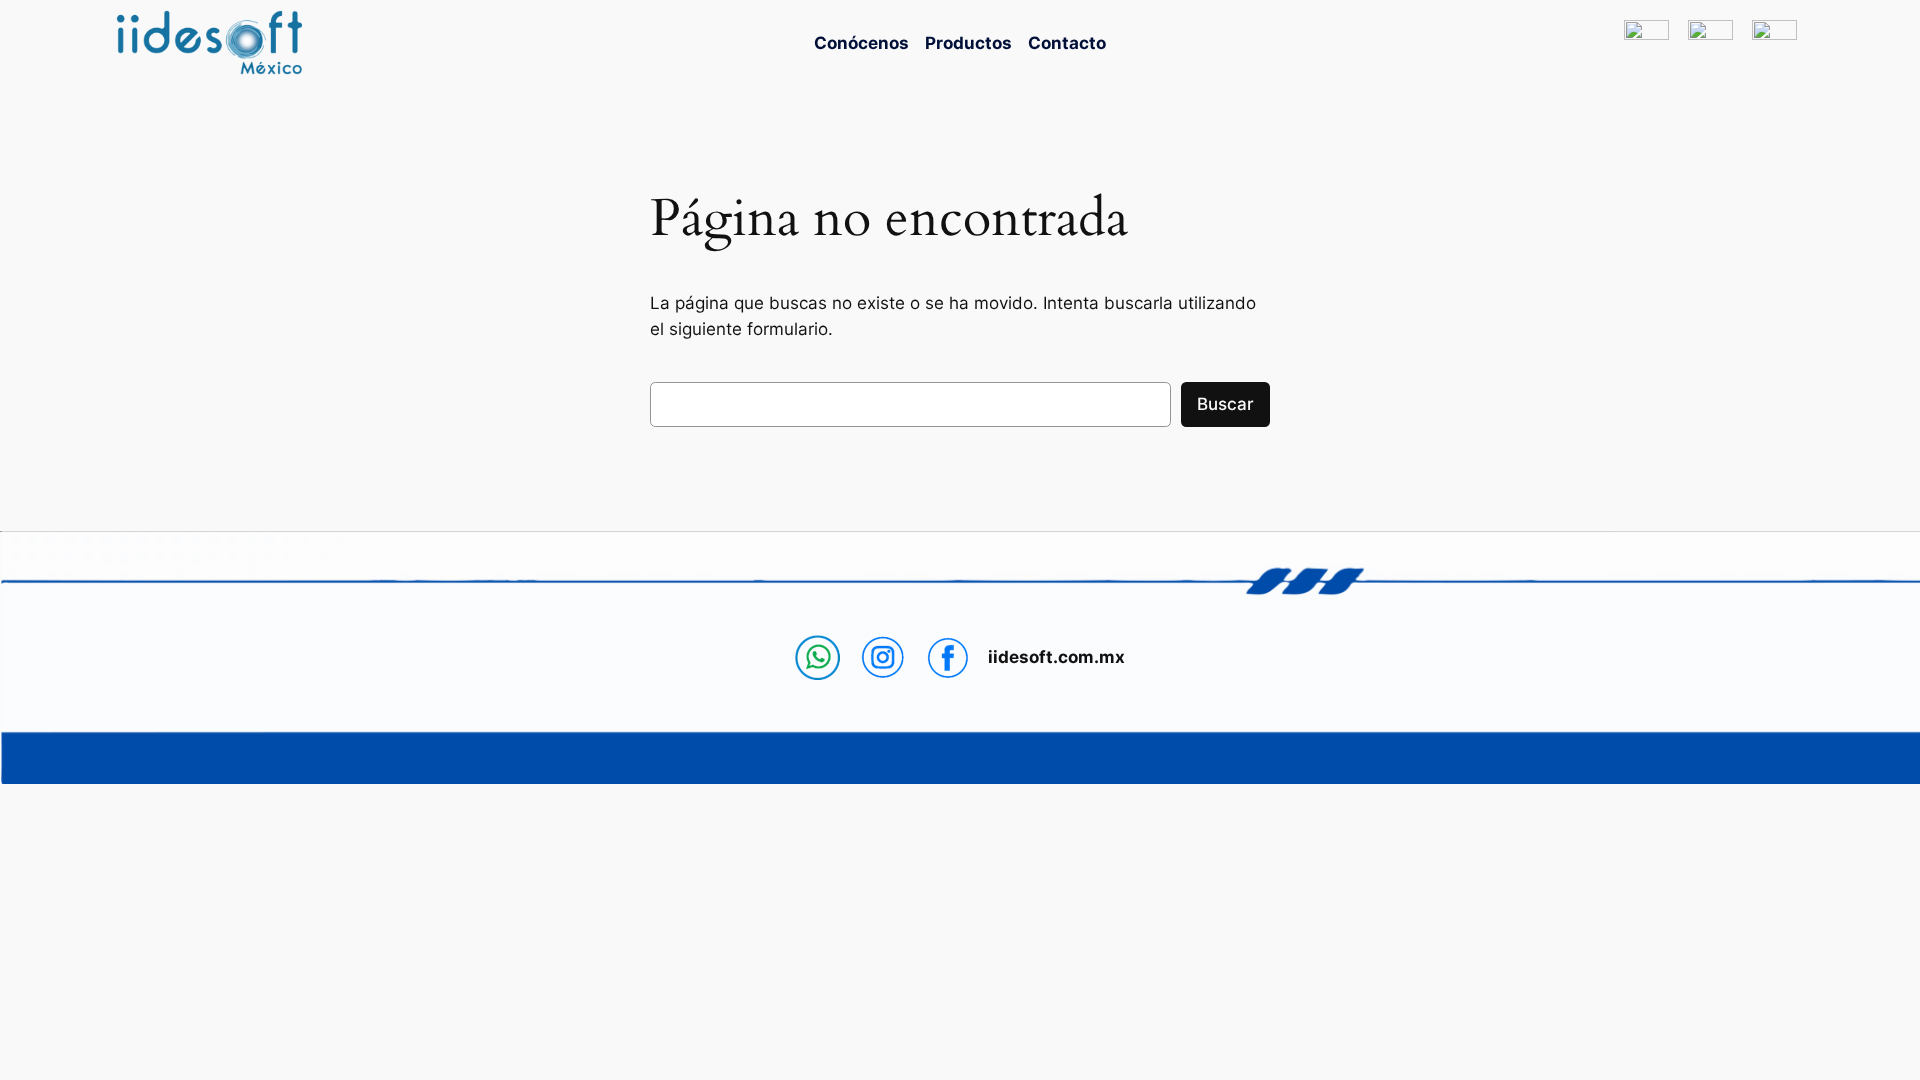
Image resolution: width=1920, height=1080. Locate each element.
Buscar (1225, 404)
